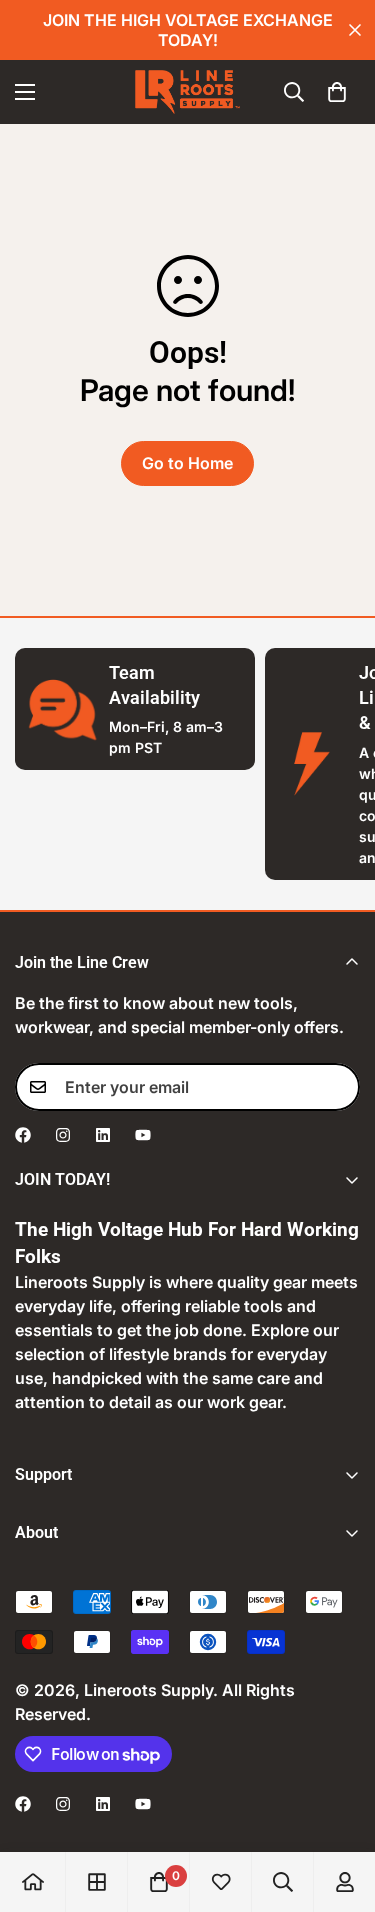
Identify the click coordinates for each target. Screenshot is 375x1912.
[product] (33, 1882)
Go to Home (187, 463)
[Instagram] (63, 1135)
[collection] (97, 1882)
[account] (345, 1882)
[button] (337, 92)
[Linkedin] (103, 1135)
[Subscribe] (338, 1087)
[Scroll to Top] (339, 1806)
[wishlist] (221, 1882)
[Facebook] (23, 1135)
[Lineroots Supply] (187, 92)
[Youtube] (143, 1135)
